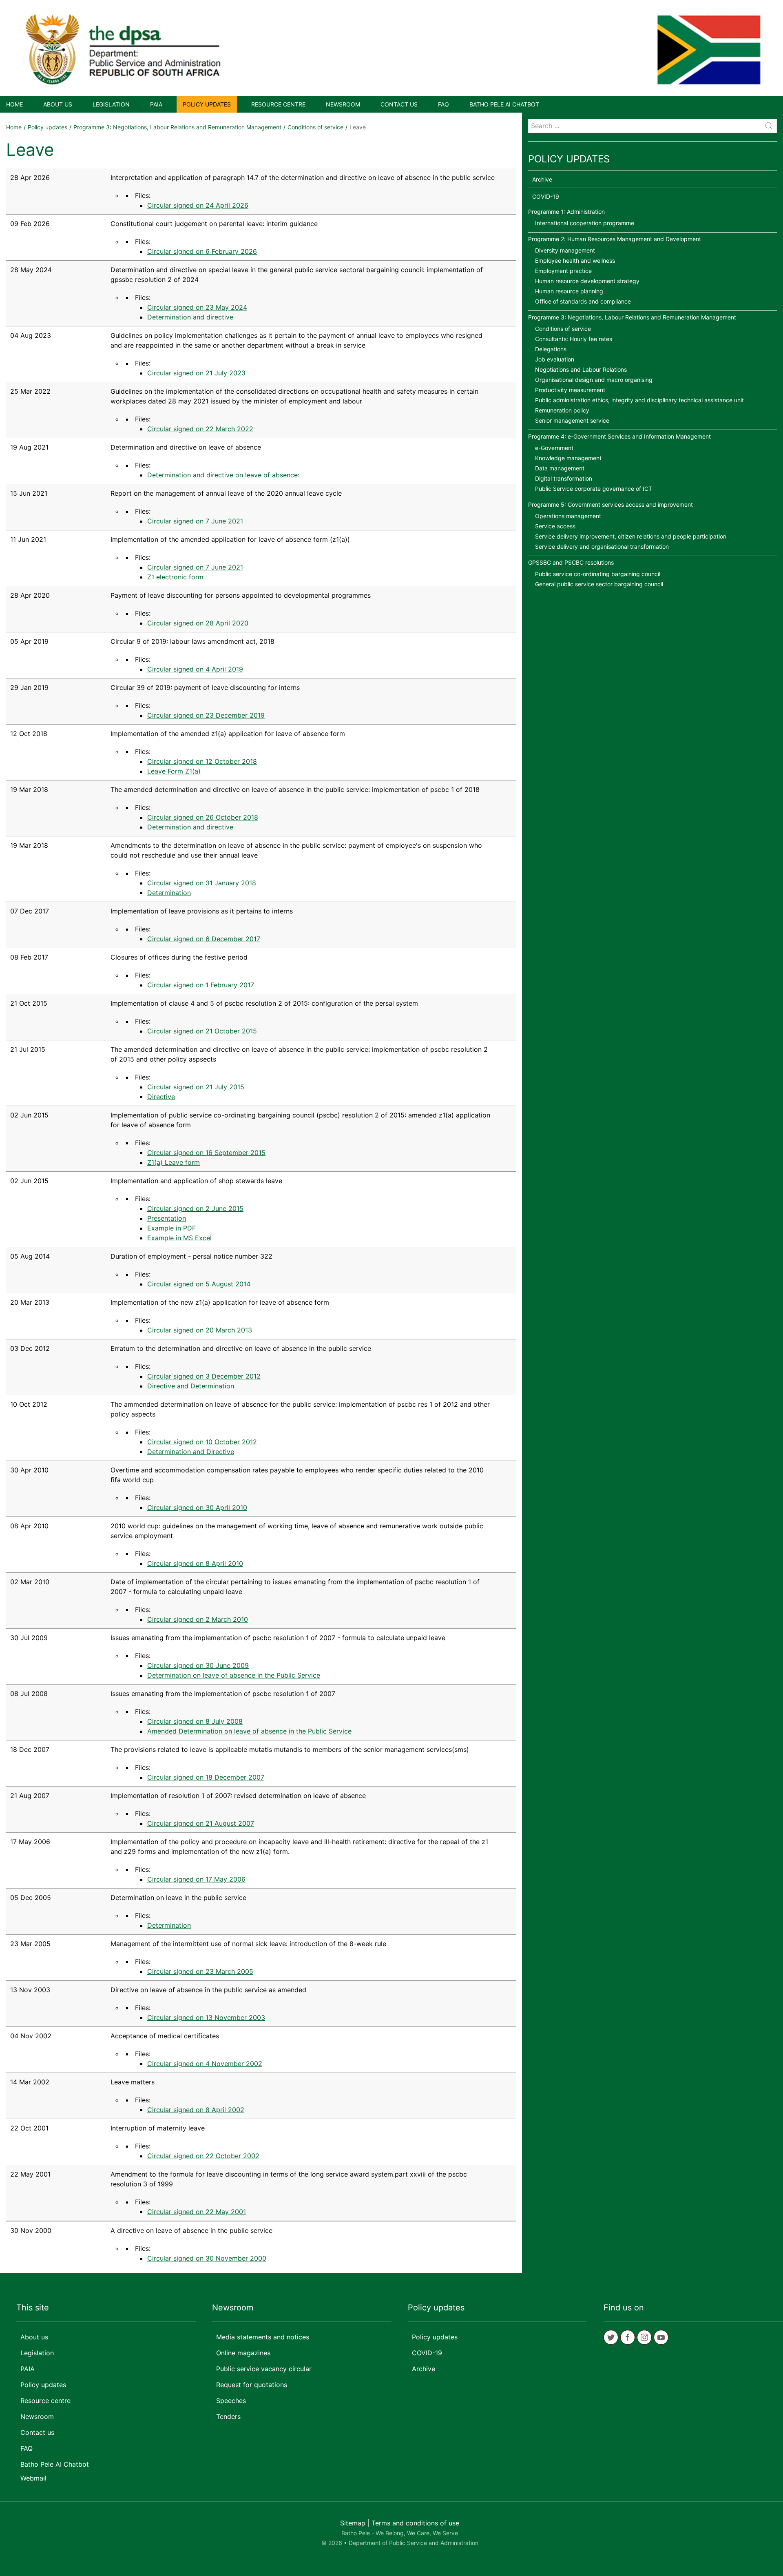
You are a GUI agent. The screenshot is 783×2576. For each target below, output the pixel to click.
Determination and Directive (191, 1452)
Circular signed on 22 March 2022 (200, 429)
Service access (555, 526)
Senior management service (572, 420)
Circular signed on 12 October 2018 (202, 761)
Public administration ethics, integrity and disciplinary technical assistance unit (639, 400)
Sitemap (353, 2523)
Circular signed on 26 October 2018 (203, 817)
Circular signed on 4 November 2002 (205, 2064)
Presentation (167, 1218)
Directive (161, 1097)
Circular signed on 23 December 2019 (206, 715)
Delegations (551, 349)
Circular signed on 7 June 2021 (195, 521)
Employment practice (563, 271)
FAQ (443, 104)
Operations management (568, 516)
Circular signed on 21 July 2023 (196, 373)
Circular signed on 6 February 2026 (202, 251)
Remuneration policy (562, 410)
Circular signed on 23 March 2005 (200, 1971)
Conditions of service (315, 127)
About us (58, 104)
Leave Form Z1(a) (174, 771)
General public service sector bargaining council (599, 584)
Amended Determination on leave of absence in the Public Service (249, 1731)
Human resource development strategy (587, 281)
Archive (542, 179)
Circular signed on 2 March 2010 (198, 1619)
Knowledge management (568, 458)
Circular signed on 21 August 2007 (201, 1823)
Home (14, 104)
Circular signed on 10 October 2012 (202, 1442)
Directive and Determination (191, 1386)
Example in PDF (171, 1228)
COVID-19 (546, 196)
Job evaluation (555, 359)
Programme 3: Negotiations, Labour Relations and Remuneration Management (177, 127)
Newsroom (343, 104)
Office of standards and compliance (583, 301)
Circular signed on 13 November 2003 (206, 2017)
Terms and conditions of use (415, 2523)
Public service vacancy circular (264, 2369)
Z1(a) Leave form (174, 1162)
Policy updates (207, 104)
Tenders (228, 2416)
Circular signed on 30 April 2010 (197, 1507)
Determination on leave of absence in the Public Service (234, 1675)
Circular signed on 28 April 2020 (198, 623)
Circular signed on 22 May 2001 (197, 2212)
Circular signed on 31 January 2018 (202, 883)
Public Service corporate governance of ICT (594, 489)
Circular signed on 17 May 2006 (196, 1879)
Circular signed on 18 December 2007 (206, 1777)
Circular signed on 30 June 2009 (198, 1665)
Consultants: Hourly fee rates (574, 339)
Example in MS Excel (179, 1238)
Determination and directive (190, 317)
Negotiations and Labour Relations (581, 369)
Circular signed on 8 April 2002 (196, 2110)
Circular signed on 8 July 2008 (195, 1721)
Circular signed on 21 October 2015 (202, 1031)
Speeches (231, 2401)
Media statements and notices (263, 2337)
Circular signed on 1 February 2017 (201, 985)
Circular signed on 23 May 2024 (197, 307)
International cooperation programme (585, 223)
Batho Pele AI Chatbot (504, 104)
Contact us (399, 104)
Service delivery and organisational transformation (602, 546)
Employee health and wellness (575, 260)
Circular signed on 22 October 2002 (203, 2156)
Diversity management (565, 250)
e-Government (554, 448)
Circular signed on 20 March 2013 (200, 1330)
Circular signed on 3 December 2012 (204, 1376)
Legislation (111, 104)
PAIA (156, 104)
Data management (560, 468)
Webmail (33, 2478)
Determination (169, 893)
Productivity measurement (570, 390)
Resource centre (278, 104)
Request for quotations (252, 2385)
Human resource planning (569, 291)
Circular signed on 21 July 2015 (196, 1087)
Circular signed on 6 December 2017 (204, 939)
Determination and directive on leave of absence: (223, 475)
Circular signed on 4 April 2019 (195, 669)
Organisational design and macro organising (594, 380)
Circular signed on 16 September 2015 (206, 1153)
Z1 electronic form (175, 577)
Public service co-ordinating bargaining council (598, 574)
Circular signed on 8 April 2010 (195, 1563)
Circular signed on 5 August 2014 (199, 1284)
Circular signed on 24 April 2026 (198, 205)
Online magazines (243, 2353)
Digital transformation (564, 478)
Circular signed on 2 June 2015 (195, 1208)
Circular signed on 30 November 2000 (207, 2258)
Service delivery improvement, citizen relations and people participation (631, 536)
